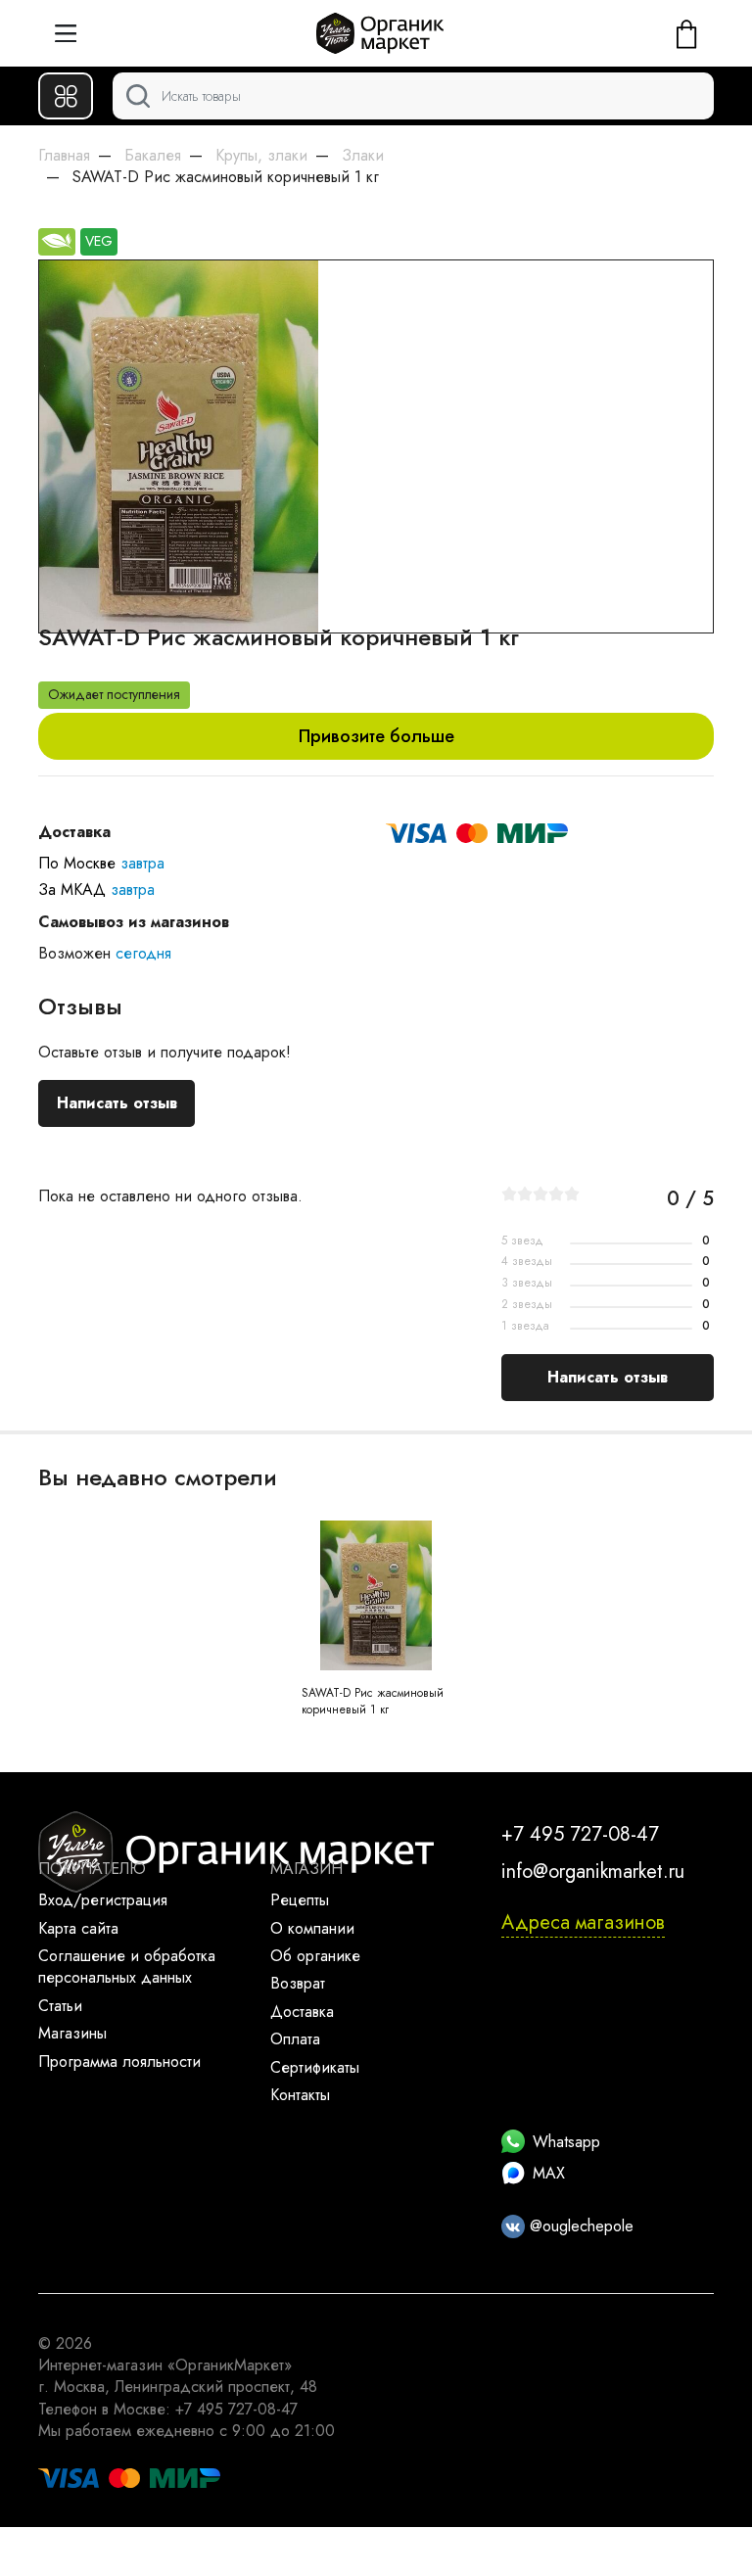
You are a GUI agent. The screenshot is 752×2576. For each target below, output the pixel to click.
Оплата (295, 2039)
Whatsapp (566, 2142)
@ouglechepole (579, 2226)
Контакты (300, 2095)
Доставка (302, 2012)
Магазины (72, 2033)
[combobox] (413, 96)
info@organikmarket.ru (593, 1872)
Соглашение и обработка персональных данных (127, 1967)
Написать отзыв (117, 1103)
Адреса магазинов (583, 1922)
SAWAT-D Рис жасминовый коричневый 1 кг (373, 1701)
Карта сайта (78, 1928)
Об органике (315, 1956)
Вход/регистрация (103, 1900)
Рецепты (300, 1900)
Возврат (298, 1983)
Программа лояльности (119, 2061)
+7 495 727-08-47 (580, 1834)
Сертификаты (315, 2067)
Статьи (60, 2006)
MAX (549, 2173)
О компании (312, 1928)
